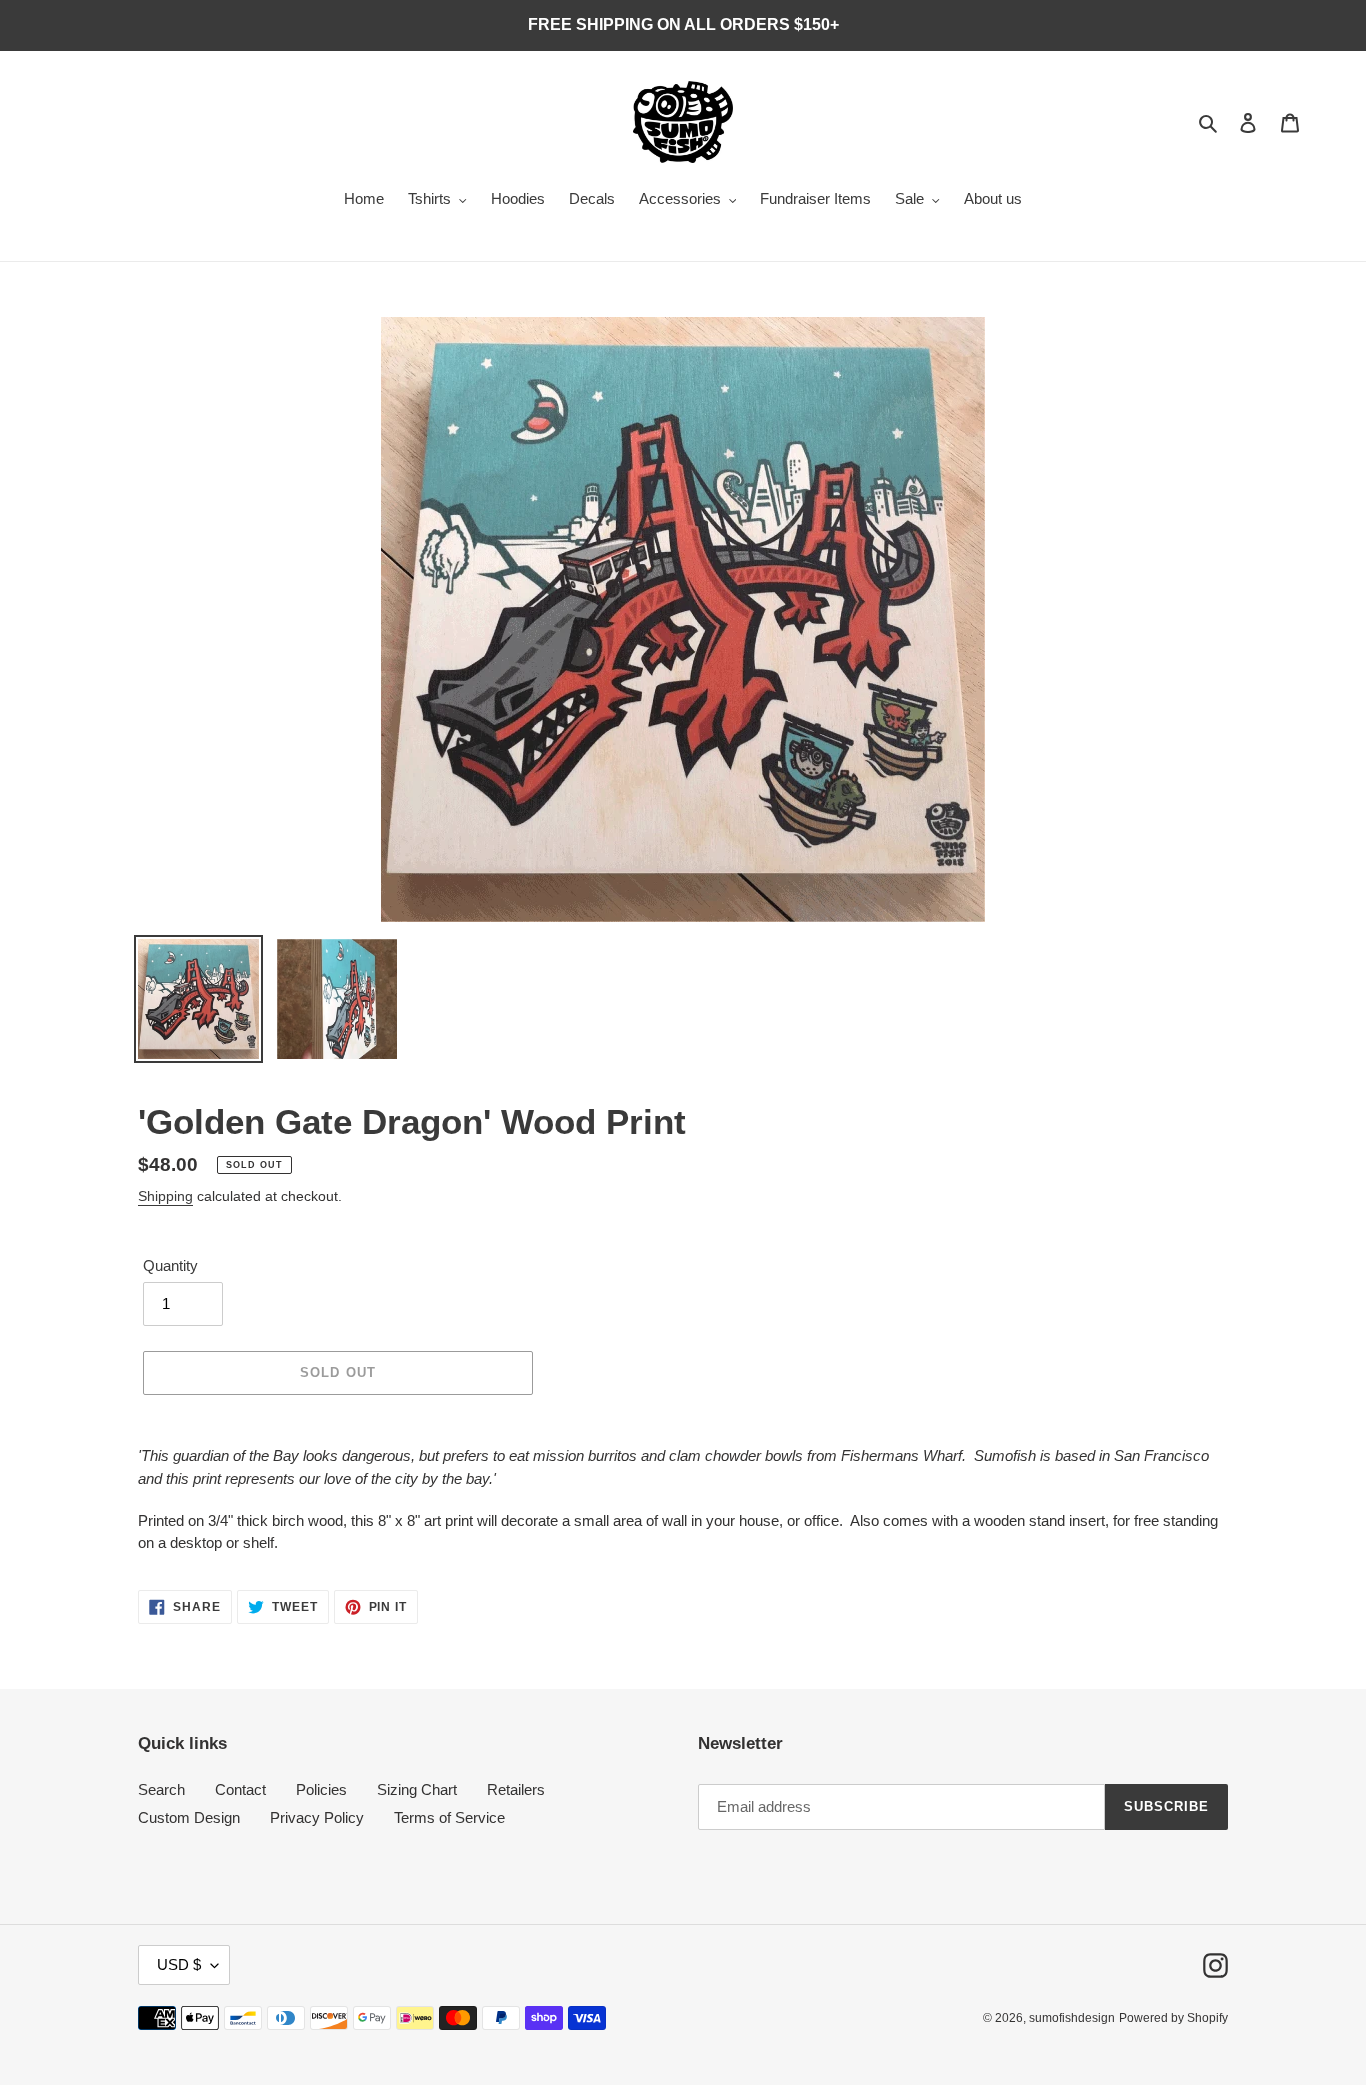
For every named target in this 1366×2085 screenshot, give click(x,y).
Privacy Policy (317, 1817)
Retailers (516, 1789)
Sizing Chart (417, 1789)
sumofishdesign (1072, 2018)
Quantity (170, 1265)
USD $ (179, 1964)
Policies (321, 1789)
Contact (240, 1789)
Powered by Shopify (1173, 2018)
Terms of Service (449, 1817)
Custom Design (189, 1817)
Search (161, 1789)
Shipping (165, 1196)
